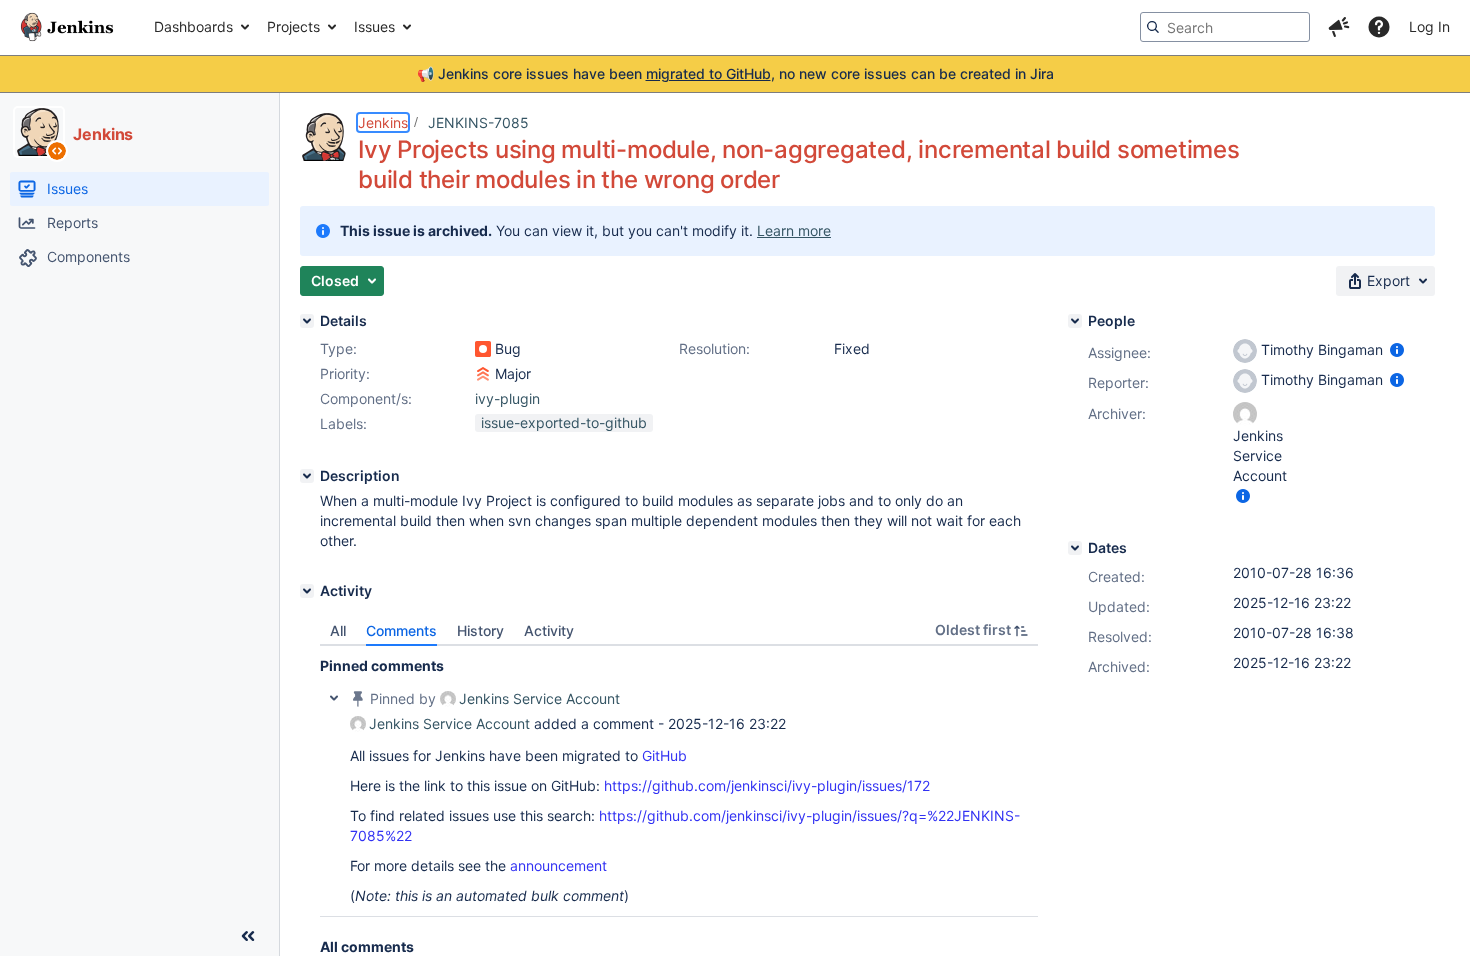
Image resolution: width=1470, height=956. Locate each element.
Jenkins (383, 122)
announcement (558, 865)
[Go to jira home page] (67, 27)
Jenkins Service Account (539, 698)
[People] (1075, 321)
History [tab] (480, 630)
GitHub (664, 755)
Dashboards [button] (193, 26)
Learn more (794, 230)
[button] (1339, 27)
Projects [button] (293, 26)
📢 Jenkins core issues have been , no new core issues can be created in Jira (735, 73)
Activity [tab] (549, 630)
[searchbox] (1225, 27)
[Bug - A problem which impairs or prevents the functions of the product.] (483, 349)
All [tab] (338, 630)
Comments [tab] (401, 630)
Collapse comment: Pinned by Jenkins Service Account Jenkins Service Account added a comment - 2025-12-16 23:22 (334, 698)
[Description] (307, 476)
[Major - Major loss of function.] (483, 374)
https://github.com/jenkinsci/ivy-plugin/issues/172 (767, 785)
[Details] (307, 321)
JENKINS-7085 (478, 122)
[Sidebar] (248, 936)
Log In (1429, 26)
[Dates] (1075, 548)
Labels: (343, 423)
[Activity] (307, 591)
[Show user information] (1397, 349)
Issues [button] (374, 26)
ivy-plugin (507, 398)
